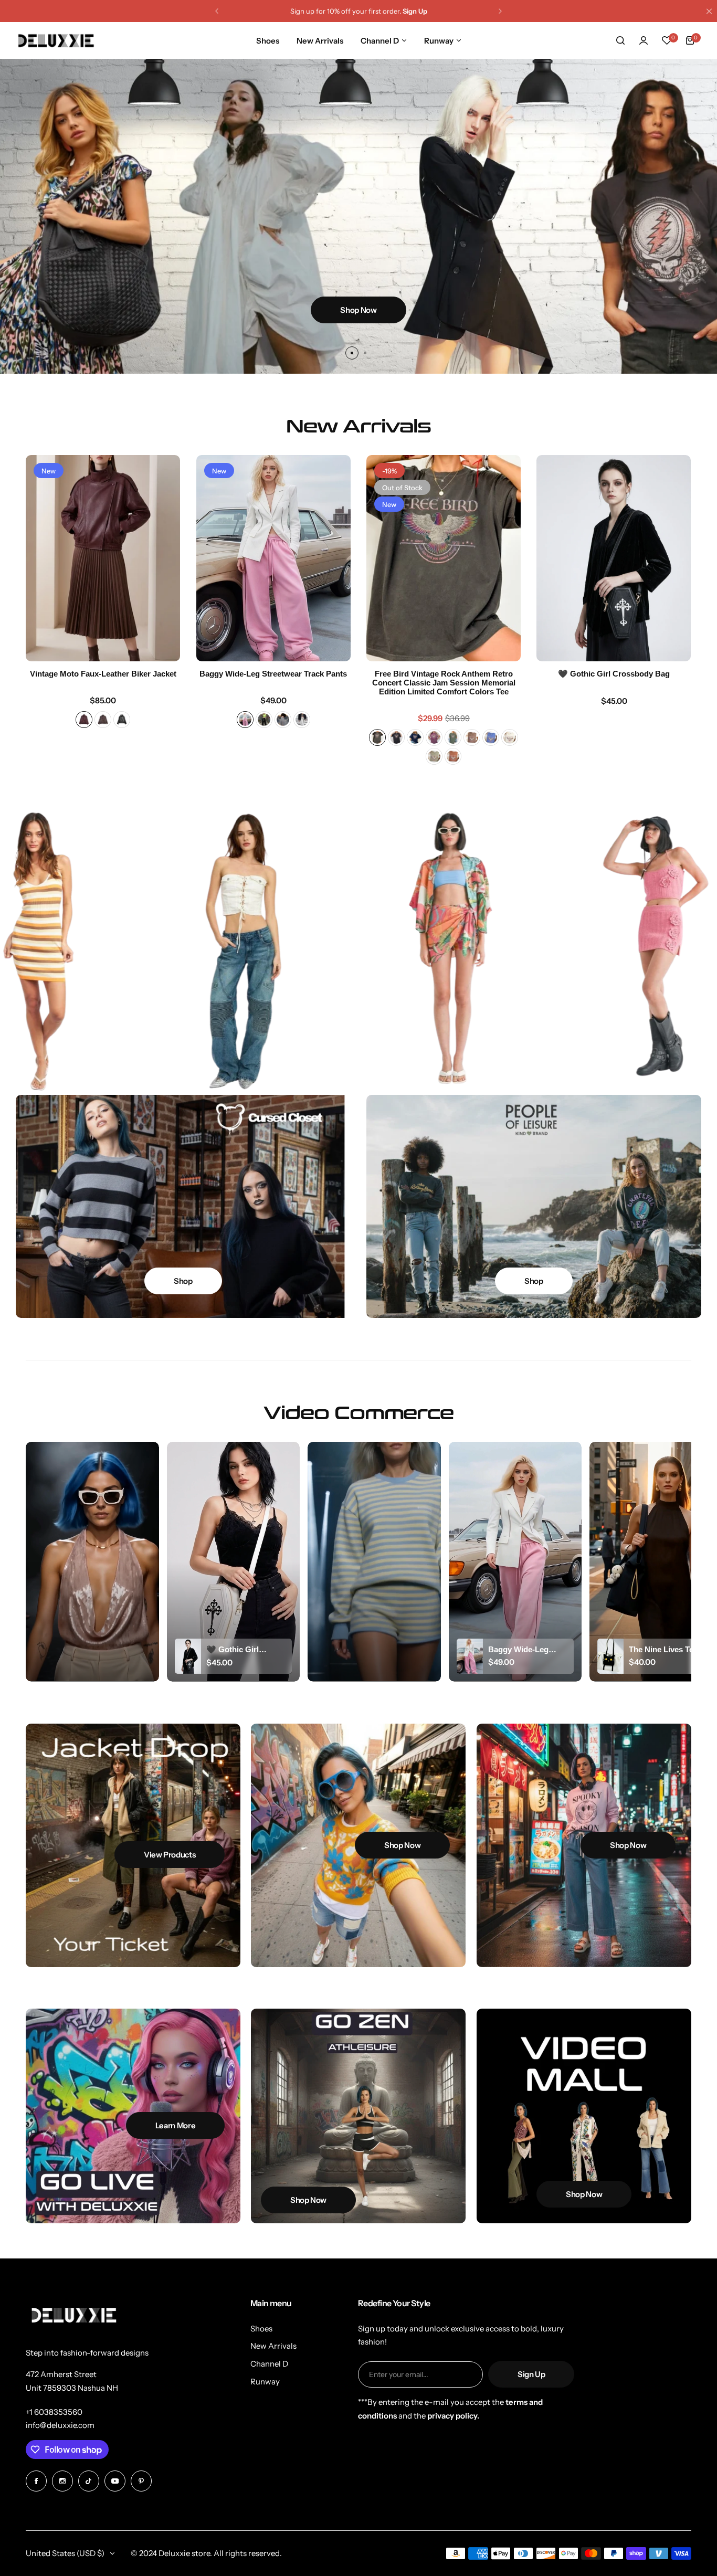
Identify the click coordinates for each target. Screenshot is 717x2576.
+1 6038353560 (54, 2412)
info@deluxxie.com (60, 2425)
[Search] (620, 40)
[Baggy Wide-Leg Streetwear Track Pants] (273, 558)
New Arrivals (273, 2346)
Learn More (175, 2125)
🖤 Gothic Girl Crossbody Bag (614, 674)
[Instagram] (62, 2481)
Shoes (261, 2329)
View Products (170, 1855)
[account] (644, 40)
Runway (265, 2382)
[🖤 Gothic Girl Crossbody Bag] (614, 558)
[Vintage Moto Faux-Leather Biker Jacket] (103, 558)
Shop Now (358, 310)
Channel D (269, 2364)
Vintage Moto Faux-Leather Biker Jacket (103, 674)
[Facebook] (36, 2481)
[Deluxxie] (56, 41)
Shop (183, 1281)
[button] (217, 11)
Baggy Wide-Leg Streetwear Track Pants (273, 674)
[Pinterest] (141, 2481)
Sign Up (531, 2374)
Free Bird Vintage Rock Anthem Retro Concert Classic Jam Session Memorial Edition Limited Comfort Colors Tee (444, 683)
